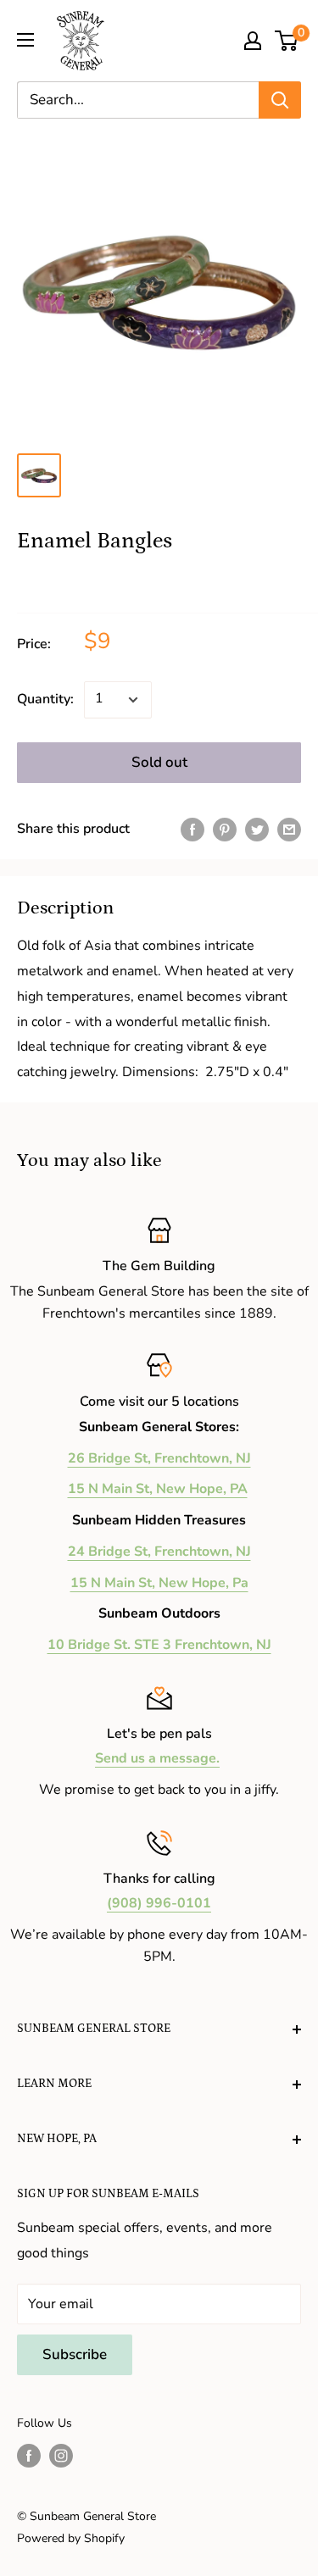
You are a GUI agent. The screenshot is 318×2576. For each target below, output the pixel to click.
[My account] (253, 41)
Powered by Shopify (71, 2538)
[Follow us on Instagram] (61, 2456)
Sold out (159, 762)
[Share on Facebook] (192, 830)
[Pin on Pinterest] (225, 830)
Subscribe (75, 2354)
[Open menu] (25, 40)
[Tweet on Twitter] (257, 830)
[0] (287, 41)
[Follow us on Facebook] (29, 2456)
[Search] (280, 100)
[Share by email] (289, 830)
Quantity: (45, 699)
